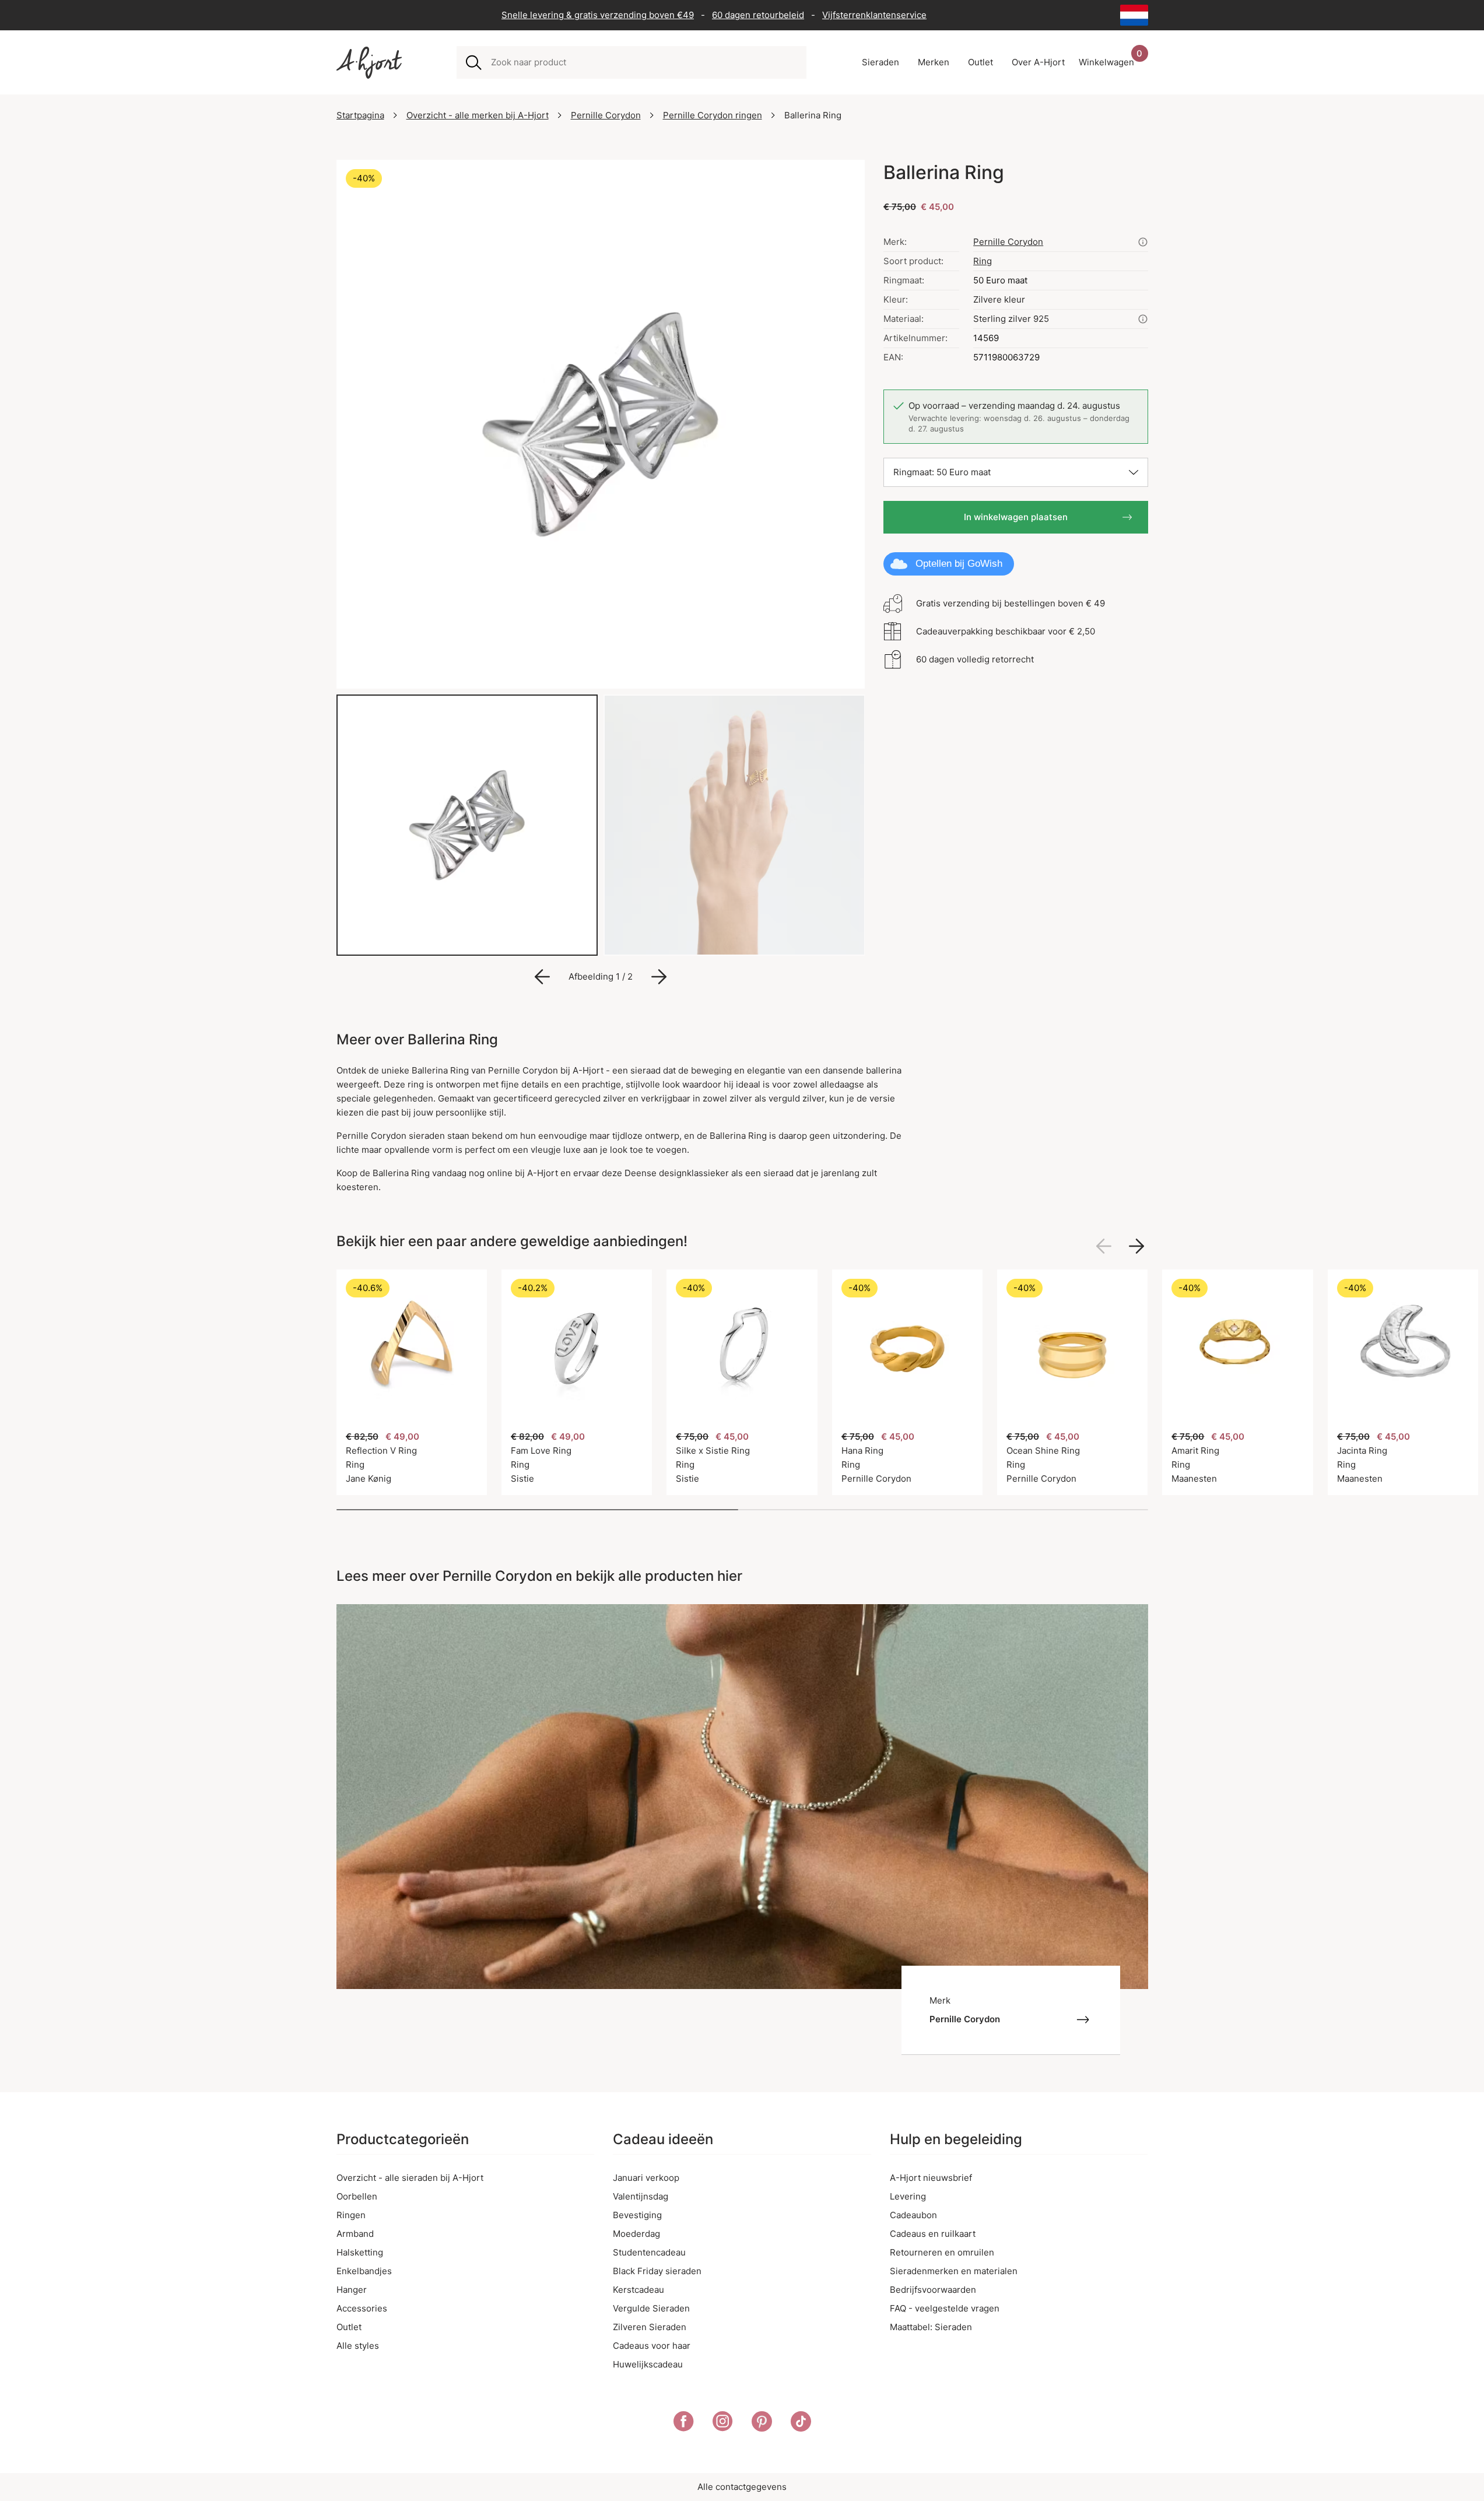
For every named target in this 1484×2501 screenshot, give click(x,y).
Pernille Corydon (606, 115)
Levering (908, 2196)
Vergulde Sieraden (651, 2308)
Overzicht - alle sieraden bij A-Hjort (410, 2178)
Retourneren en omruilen (942, 2252)
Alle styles (358, 2346)
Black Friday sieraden (657, 2271)
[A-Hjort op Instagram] (723, 2423)
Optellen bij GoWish (959, 564)
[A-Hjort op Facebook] (684, 2423)
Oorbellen (357, 2196)
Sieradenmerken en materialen (954, 2271)
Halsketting (360, 2252)
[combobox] (644, 62)
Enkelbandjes (364, 2271)
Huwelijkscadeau (648, 2364)
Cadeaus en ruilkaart (933, 2234)
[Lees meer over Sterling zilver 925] (1143, 319)
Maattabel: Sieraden (931, 2327)
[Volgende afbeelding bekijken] (1136, 1246)
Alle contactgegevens (742, 2487)
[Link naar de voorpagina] (369, 63)
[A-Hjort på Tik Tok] (801, 2423)
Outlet (349, 2327)
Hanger (352, 2290)
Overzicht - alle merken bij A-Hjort (478, 115)
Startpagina (360, 115)
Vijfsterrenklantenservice (874, 15)
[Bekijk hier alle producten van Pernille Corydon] (1143, 242)
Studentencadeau (649, 2252)
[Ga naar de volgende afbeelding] (659, 977)
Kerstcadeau (638, 2290)
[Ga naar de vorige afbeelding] (542, 977)
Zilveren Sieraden (650, 2327)
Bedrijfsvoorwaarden (933, 2290)
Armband (355, 2234)
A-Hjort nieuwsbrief (931, 2178)
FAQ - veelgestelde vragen (945, 2308)
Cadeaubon (913, 2215)
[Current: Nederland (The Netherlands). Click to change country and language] (1134, 15)
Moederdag (636, 2234)
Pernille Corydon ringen (713, 115)
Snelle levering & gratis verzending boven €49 (598, 15)
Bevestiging (637, 2215)
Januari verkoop (646, 2178)
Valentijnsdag (641, 2196)
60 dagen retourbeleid (758, 15)
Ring (983, 261)
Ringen (351, 2215)
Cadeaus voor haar (652, 2346)
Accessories (362, 2308)
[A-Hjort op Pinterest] (762, 2423)
